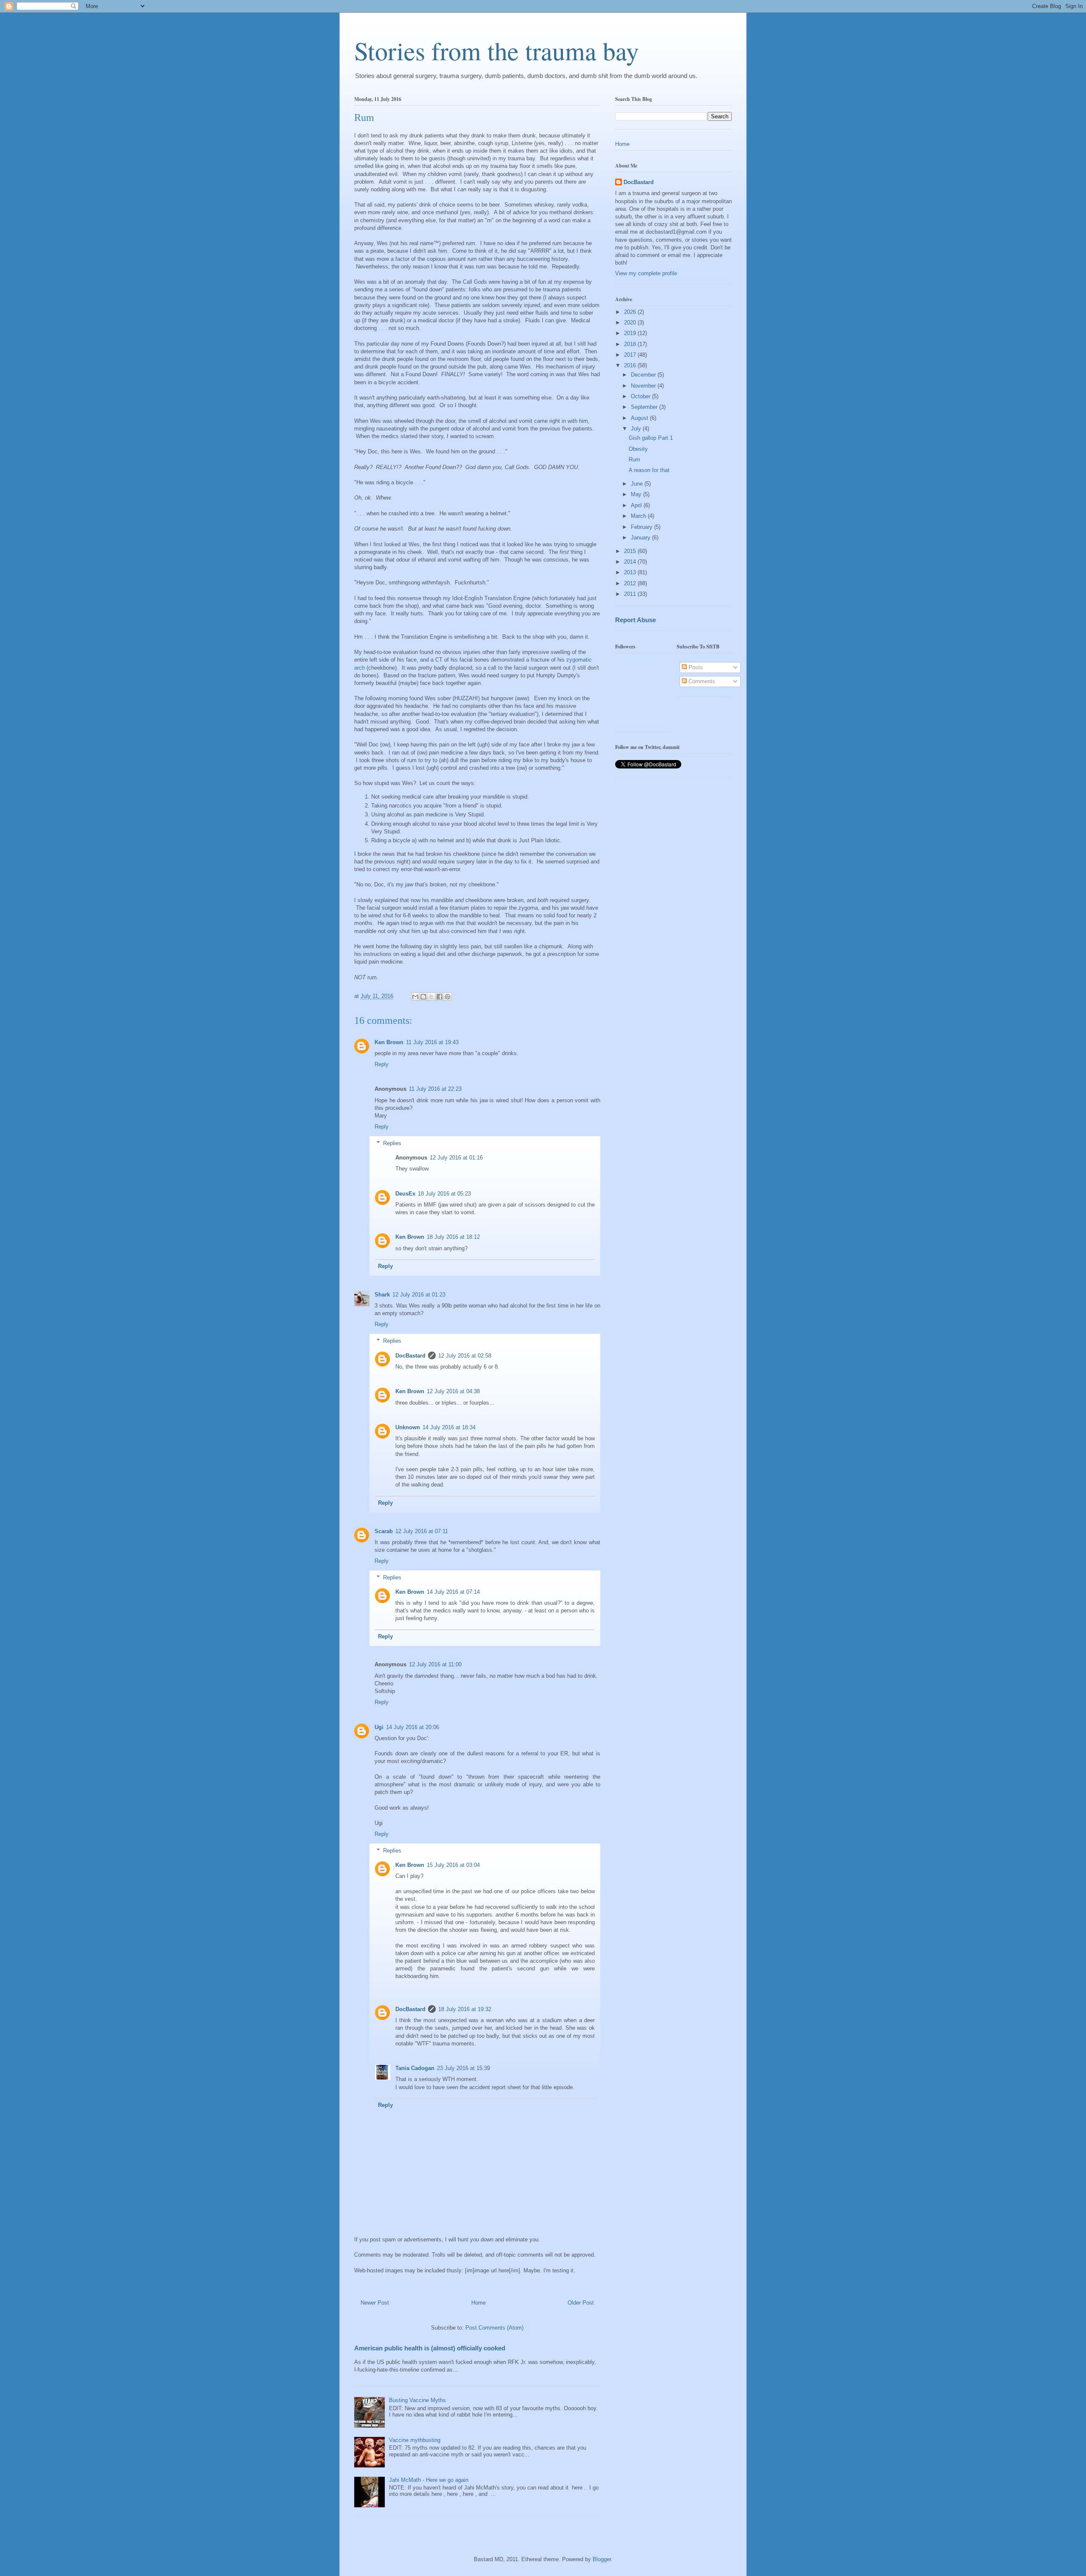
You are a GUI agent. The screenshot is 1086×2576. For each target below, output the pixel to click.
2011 (631, 594)
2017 (631, 355)
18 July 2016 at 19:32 (465, 2009)
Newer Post (375, 2303)
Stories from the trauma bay (497, 50)
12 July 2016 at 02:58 (465, 1356)
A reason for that (649, 470)
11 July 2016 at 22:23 (435, 1089)
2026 (631, 312)
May (637, 494)
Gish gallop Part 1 (651, 438)
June (638, 484)
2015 (631, 551)
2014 (631, 562)
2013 (631, 572)
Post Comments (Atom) (494, 2328)
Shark (382, 1295)
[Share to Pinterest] (448, 997)
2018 (631, 344)
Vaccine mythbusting (415, 2440)
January (641, 538)
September (645, 407)
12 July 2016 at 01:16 (456, 1158)
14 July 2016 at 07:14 (453, 1592)
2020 (631, 323)
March (639, 516)
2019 (631, 333)
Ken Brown (389, 1042)
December (644, 375)
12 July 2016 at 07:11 (422, 1531)
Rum (634, 460)
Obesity (638, 449)
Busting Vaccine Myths (417, 2400)
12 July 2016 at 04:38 (453, 1391)
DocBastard (410, 1356)
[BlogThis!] (423, 997)
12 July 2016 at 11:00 (435, 1664)
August (640, 418)
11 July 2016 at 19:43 (432, 1042)
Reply (382, 1064)
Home (479, 2303)
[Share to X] (431, 997)
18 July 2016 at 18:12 (453, 1237)
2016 (631, 365)
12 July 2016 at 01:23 (419, 1295)
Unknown (408, 1427)
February (642, 527)
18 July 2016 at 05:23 (444, 1194)
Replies (392, 1143)
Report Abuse (635, 620)
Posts (695, 667)
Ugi (379, 1727)
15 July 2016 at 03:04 (453, 1865)
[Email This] (415, 997)
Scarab (384, 1531)
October (641, 396)
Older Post (581, 2303)
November (644, 386)
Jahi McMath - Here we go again (429, 2480)
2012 (631, 583)
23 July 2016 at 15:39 (463, 2068)
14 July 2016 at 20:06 (413, 1727)
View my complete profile (646, 273)
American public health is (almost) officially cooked (430, 2348)
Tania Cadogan (415, 2068)
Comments (701, 681)
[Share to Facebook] (439, 997)
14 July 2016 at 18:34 (449, 1427)
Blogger (602, 2559)
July (637, 429)
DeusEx (405, 1194)
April (637, 505)
